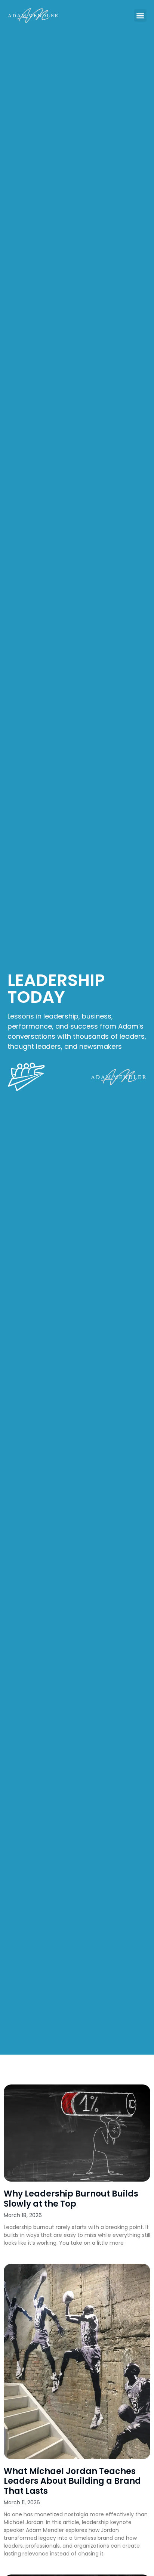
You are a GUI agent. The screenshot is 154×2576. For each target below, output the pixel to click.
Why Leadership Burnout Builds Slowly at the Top (71, 2199)
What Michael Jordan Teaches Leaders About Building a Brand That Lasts (72, 2481)
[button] (140, 16)
